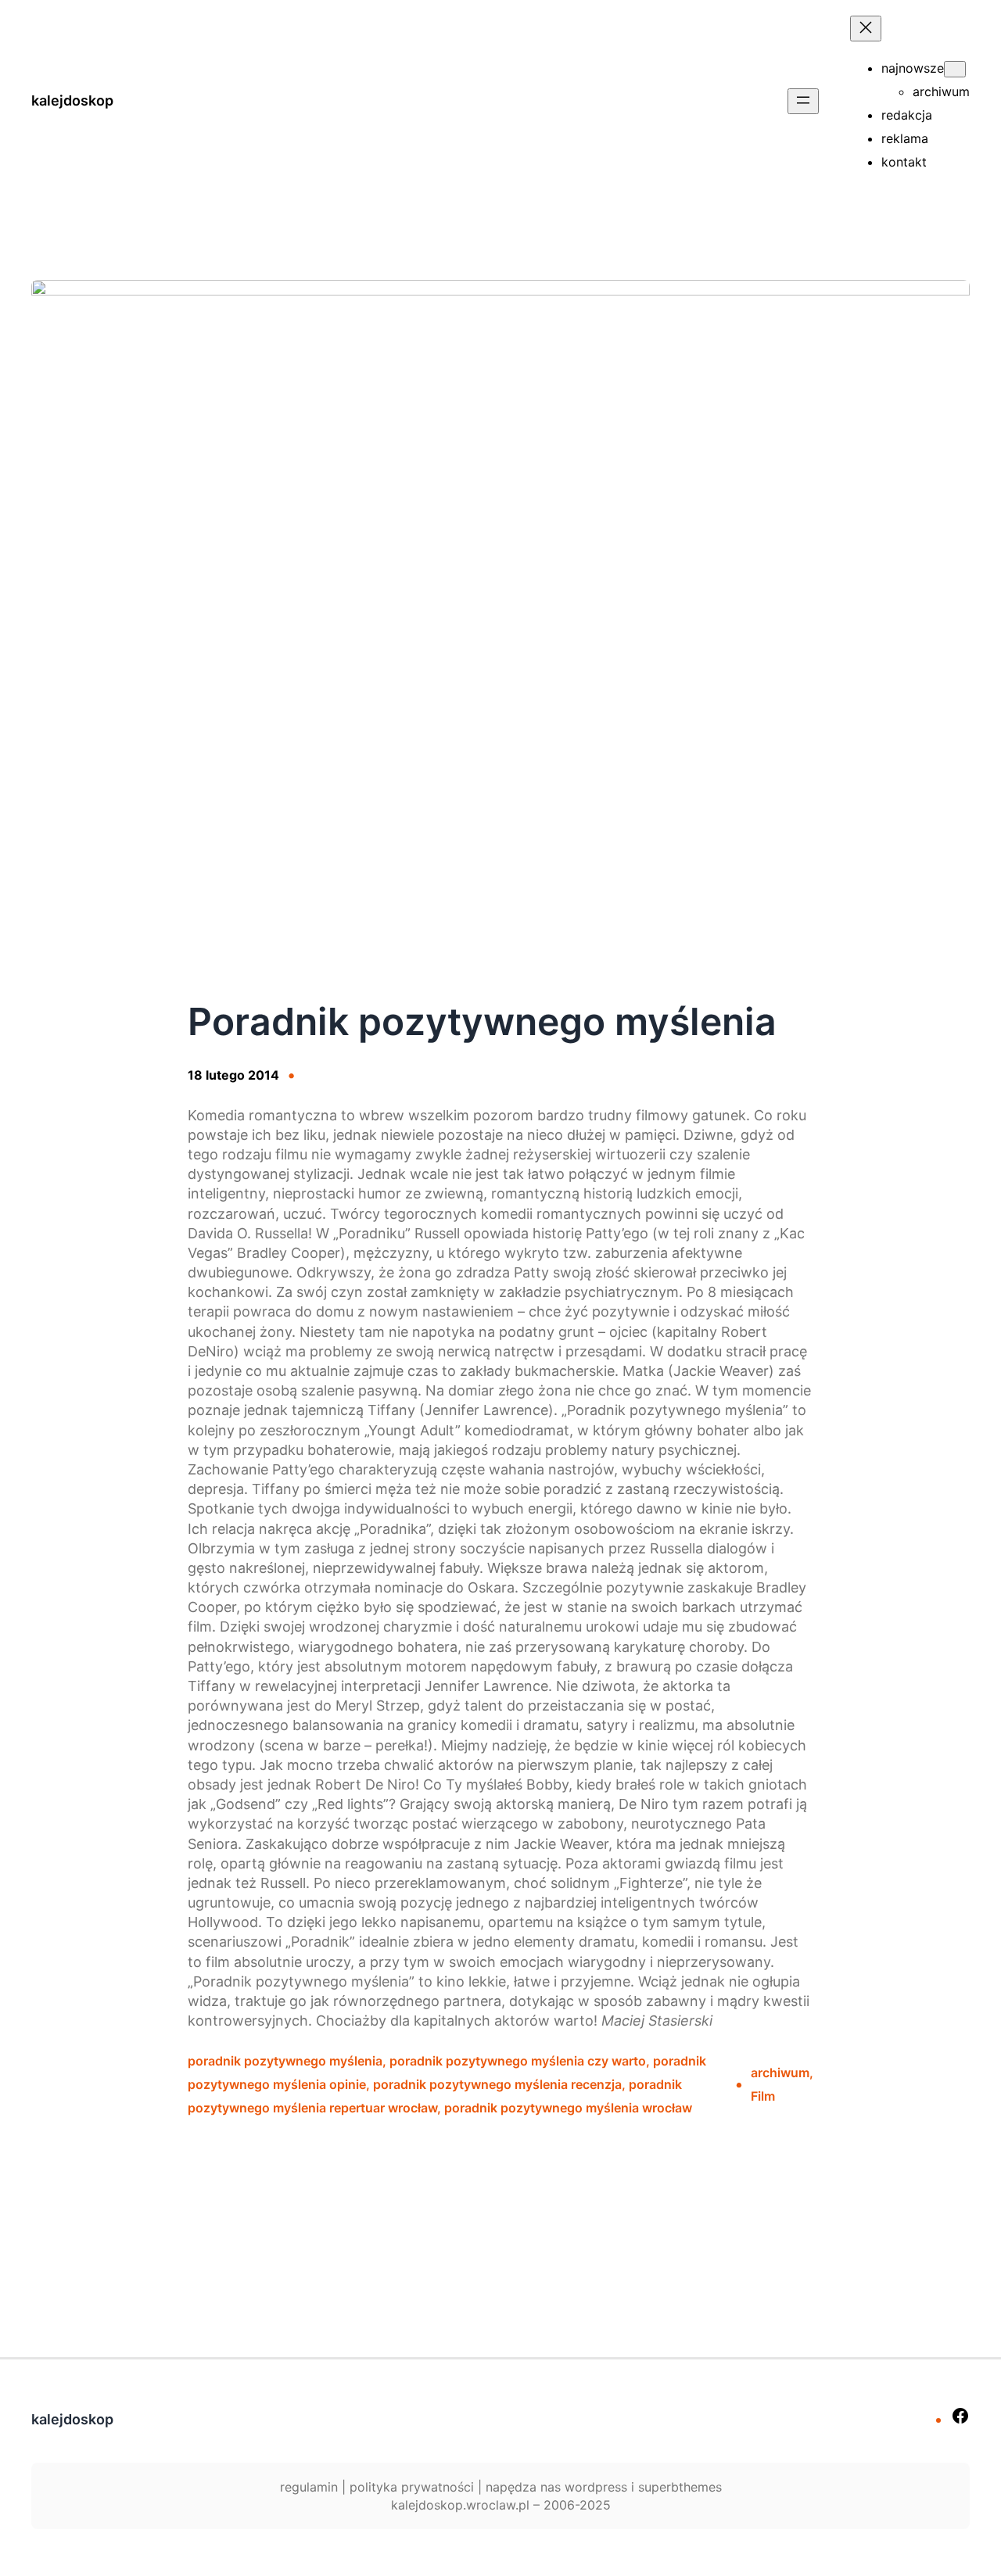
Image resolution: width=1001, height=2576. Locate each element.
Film (763, 2096)
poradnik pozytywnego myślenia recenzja (497, 2084)
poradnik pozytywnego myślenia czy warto (518, 2061)
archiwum (780, 2073)
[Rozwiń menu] (803, 101)
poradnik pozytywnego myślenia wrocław (568, 2108)
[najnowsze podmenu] (955, 69)
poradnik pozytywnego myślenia (285, 2061)
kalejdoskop (72, 100)
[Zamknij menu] (866, 29)
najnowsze (913, 68)
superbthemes (680, 2487)
